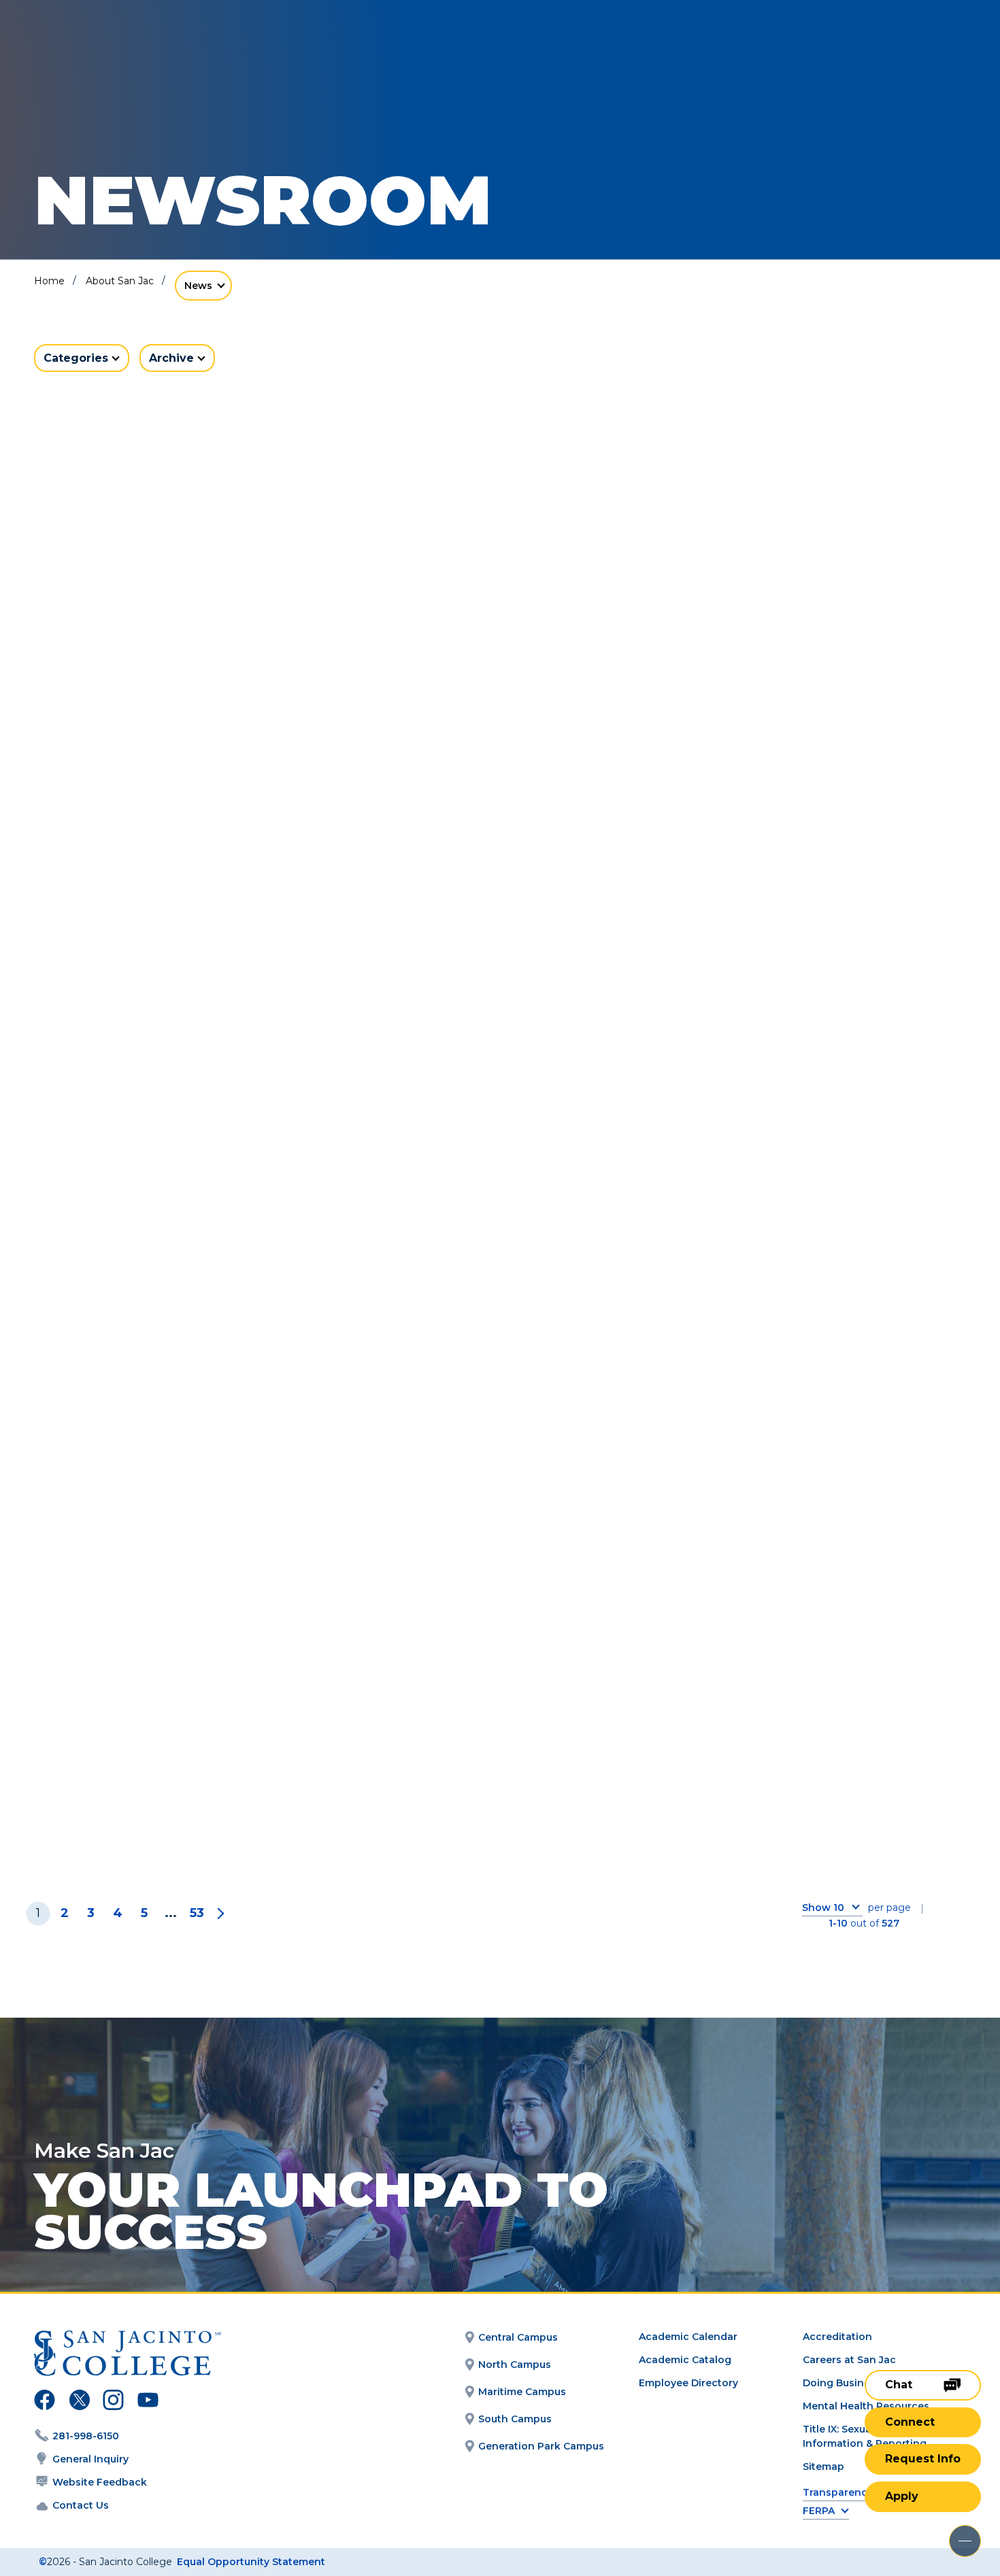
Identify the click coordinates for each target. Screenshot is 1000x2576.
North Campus (515, 2365)
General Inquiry (90, 2459)
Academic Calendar (688, 2337)
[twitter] (79, 2402)
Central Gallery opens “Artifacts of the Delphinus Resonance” (494, 1027)
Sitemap (823, 2467)
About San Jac (120, 281)
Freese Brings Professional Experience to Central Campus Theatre (178, 668)
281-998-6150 (86, 2436)
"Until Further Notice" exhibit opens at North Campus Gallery (789, 668)
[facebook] (45, 2402)
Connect (910, 2422)
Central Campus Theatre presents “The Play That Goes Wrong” (169, 1027)
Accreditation (837, 2337)
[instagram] (113, 2402)
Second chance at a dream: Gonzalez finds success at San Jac (496, 1406)
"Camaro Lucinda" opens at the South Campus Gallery (495, 658)
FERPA (819, 2511)
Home (49, 281)
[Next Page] (218, 1913)
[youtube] (147, 2402)
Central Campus (518, 2337)
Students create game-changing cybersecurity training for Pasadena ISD (172, 1786)
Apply (902, 2496)
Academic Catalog (685, 2360)
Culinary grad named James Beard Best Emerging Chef (815, 1396)
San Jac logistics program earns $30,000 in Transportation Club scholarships (173, 1417)
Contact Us (81, 2505)
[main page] (110, 49)
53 (197, 1913)
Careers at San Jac (849, 2360)
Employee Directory (688, 2383)
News (198, 286)
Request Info (923, 2459)
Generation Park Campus (541, 2446)
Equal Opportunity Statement (251, 2562)
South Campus (515, 2419)
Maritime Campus (522, 2392)
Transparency (838, 2493)
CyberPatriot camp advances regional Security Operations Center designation (811, 1038)
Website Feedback (100, 2482)
